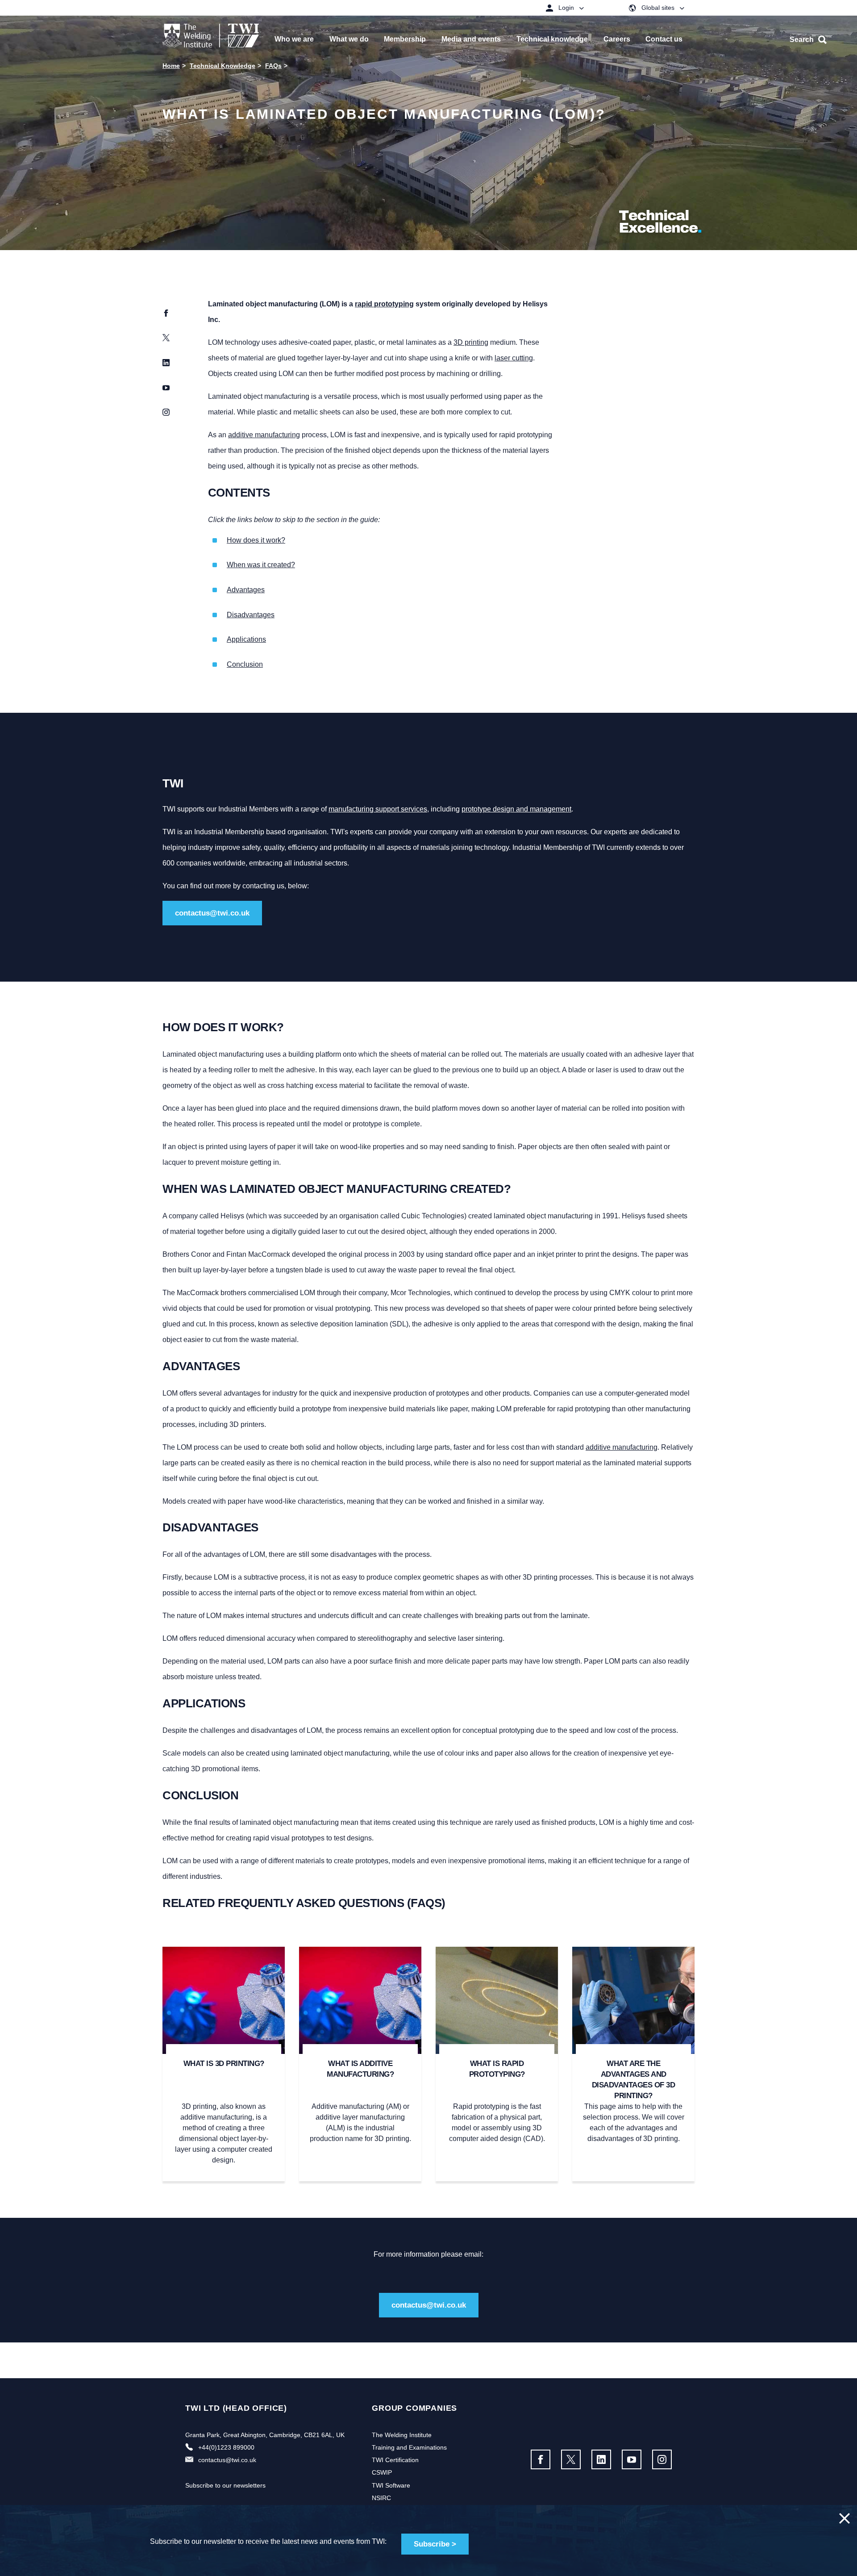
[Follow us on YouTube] (632, 2459)
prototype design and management (516, 809)
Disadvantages (251, 615)
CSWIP (382, 2472)
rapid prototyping (384, 304)
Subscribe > (435, 2544)
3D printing (471, 342)
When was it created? (261, 565)
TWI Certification (395, 2460)
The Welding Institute (402, 2435)
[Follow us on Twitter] (571, 2459)
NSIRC (381, 2498)
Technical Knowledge (223, 66)
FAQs (273, 66)
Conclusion (245, 664)
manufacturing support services (378, 809)
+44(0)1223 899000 (226, 2447)
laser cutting (514, 358)
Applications (246, 639)
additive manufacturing (264, 435)
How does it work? (256, 540)
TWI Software (391, 2485)
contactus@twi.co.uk (212, 913)
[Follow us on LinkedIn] (601, 2459)
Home (171, 66)
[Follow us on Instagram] (662, 2459)
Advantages (246, 590)
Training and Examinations (409, 2447)
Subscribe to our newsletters (225, 2485)
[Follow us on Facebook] (541, 2459)
